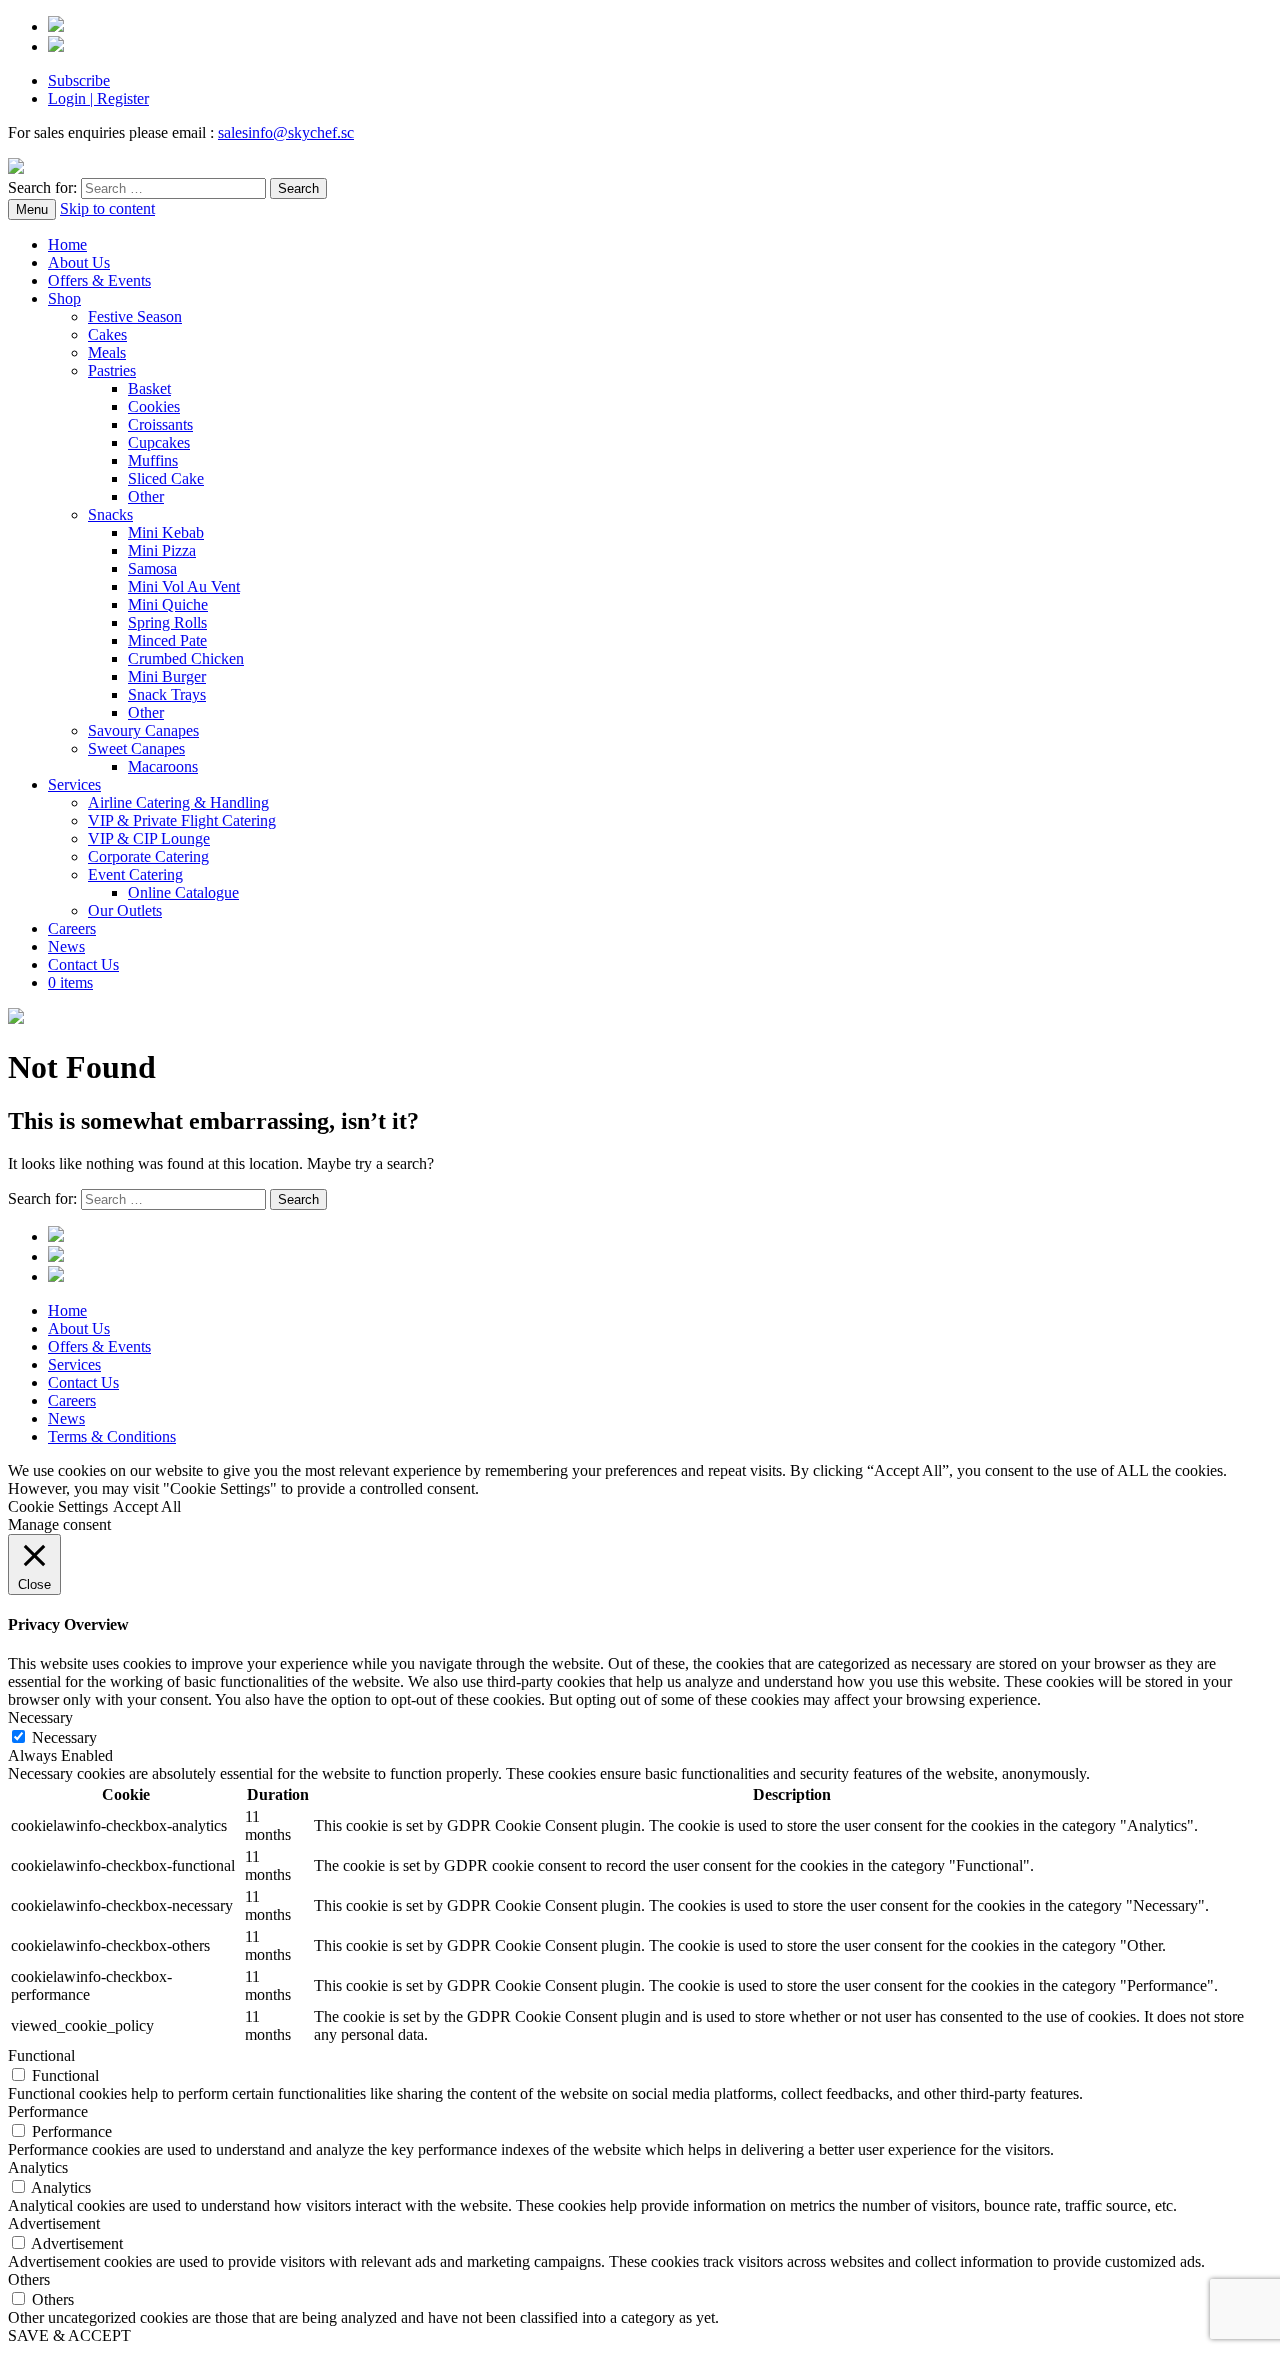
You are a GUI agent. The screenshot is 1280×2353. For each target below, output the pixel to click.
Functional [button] (41, 2055)
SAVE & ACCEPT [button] (69, 2335)
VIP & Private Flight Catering (182, 820)
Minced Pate (167, 640)
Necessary (64, 1737)
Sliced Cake (166, 478)
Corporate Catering (148, 856)
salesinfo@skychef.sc (286, 132)
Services (74, 784)
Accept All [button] (147, 1506)
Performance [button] (48, 2111)
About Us (79, 262)
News (66, 946)
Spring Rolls (167, 622)
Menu (32, 209)
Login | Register (98, 98)
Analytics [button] (38, 2167)
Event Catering (135, 874)
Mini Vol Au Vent (184, 586)
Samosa (152, 568)
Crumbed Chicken (186, 658)
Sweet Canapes (136, 748)
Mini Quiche (168, 604)
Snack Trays (167, 694)
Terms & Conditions (112, 1436)
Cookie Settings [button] (58, 1506)
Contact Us (83, 964)
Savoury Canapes (143, 730)
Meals (107, 352)
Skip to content (107, 208)
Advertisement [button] (54, 2223)
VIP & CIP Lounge (149, 838)
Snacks (110, 514)
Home (67, 244)
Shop (64, 298)
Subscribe (79, 80)
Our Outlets (125, 910)
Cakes (107, 334)
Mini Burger (167, 676)
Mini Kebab (166, 532)
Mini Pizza (162, 550)
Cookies (154, 406)
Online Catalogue (183, 892)
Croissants (160, 424)
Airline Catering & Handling (178, 802)
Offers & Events (99, 280)
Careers (72, 928)
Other (146, 496)
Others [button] (29, 2279)
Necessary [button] (40, 1717)
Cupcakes (159, 442)
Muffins (153, 460)
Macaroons (163, 766)
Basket (149, 388)
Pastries (112, 370)
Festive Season (135, 316)
